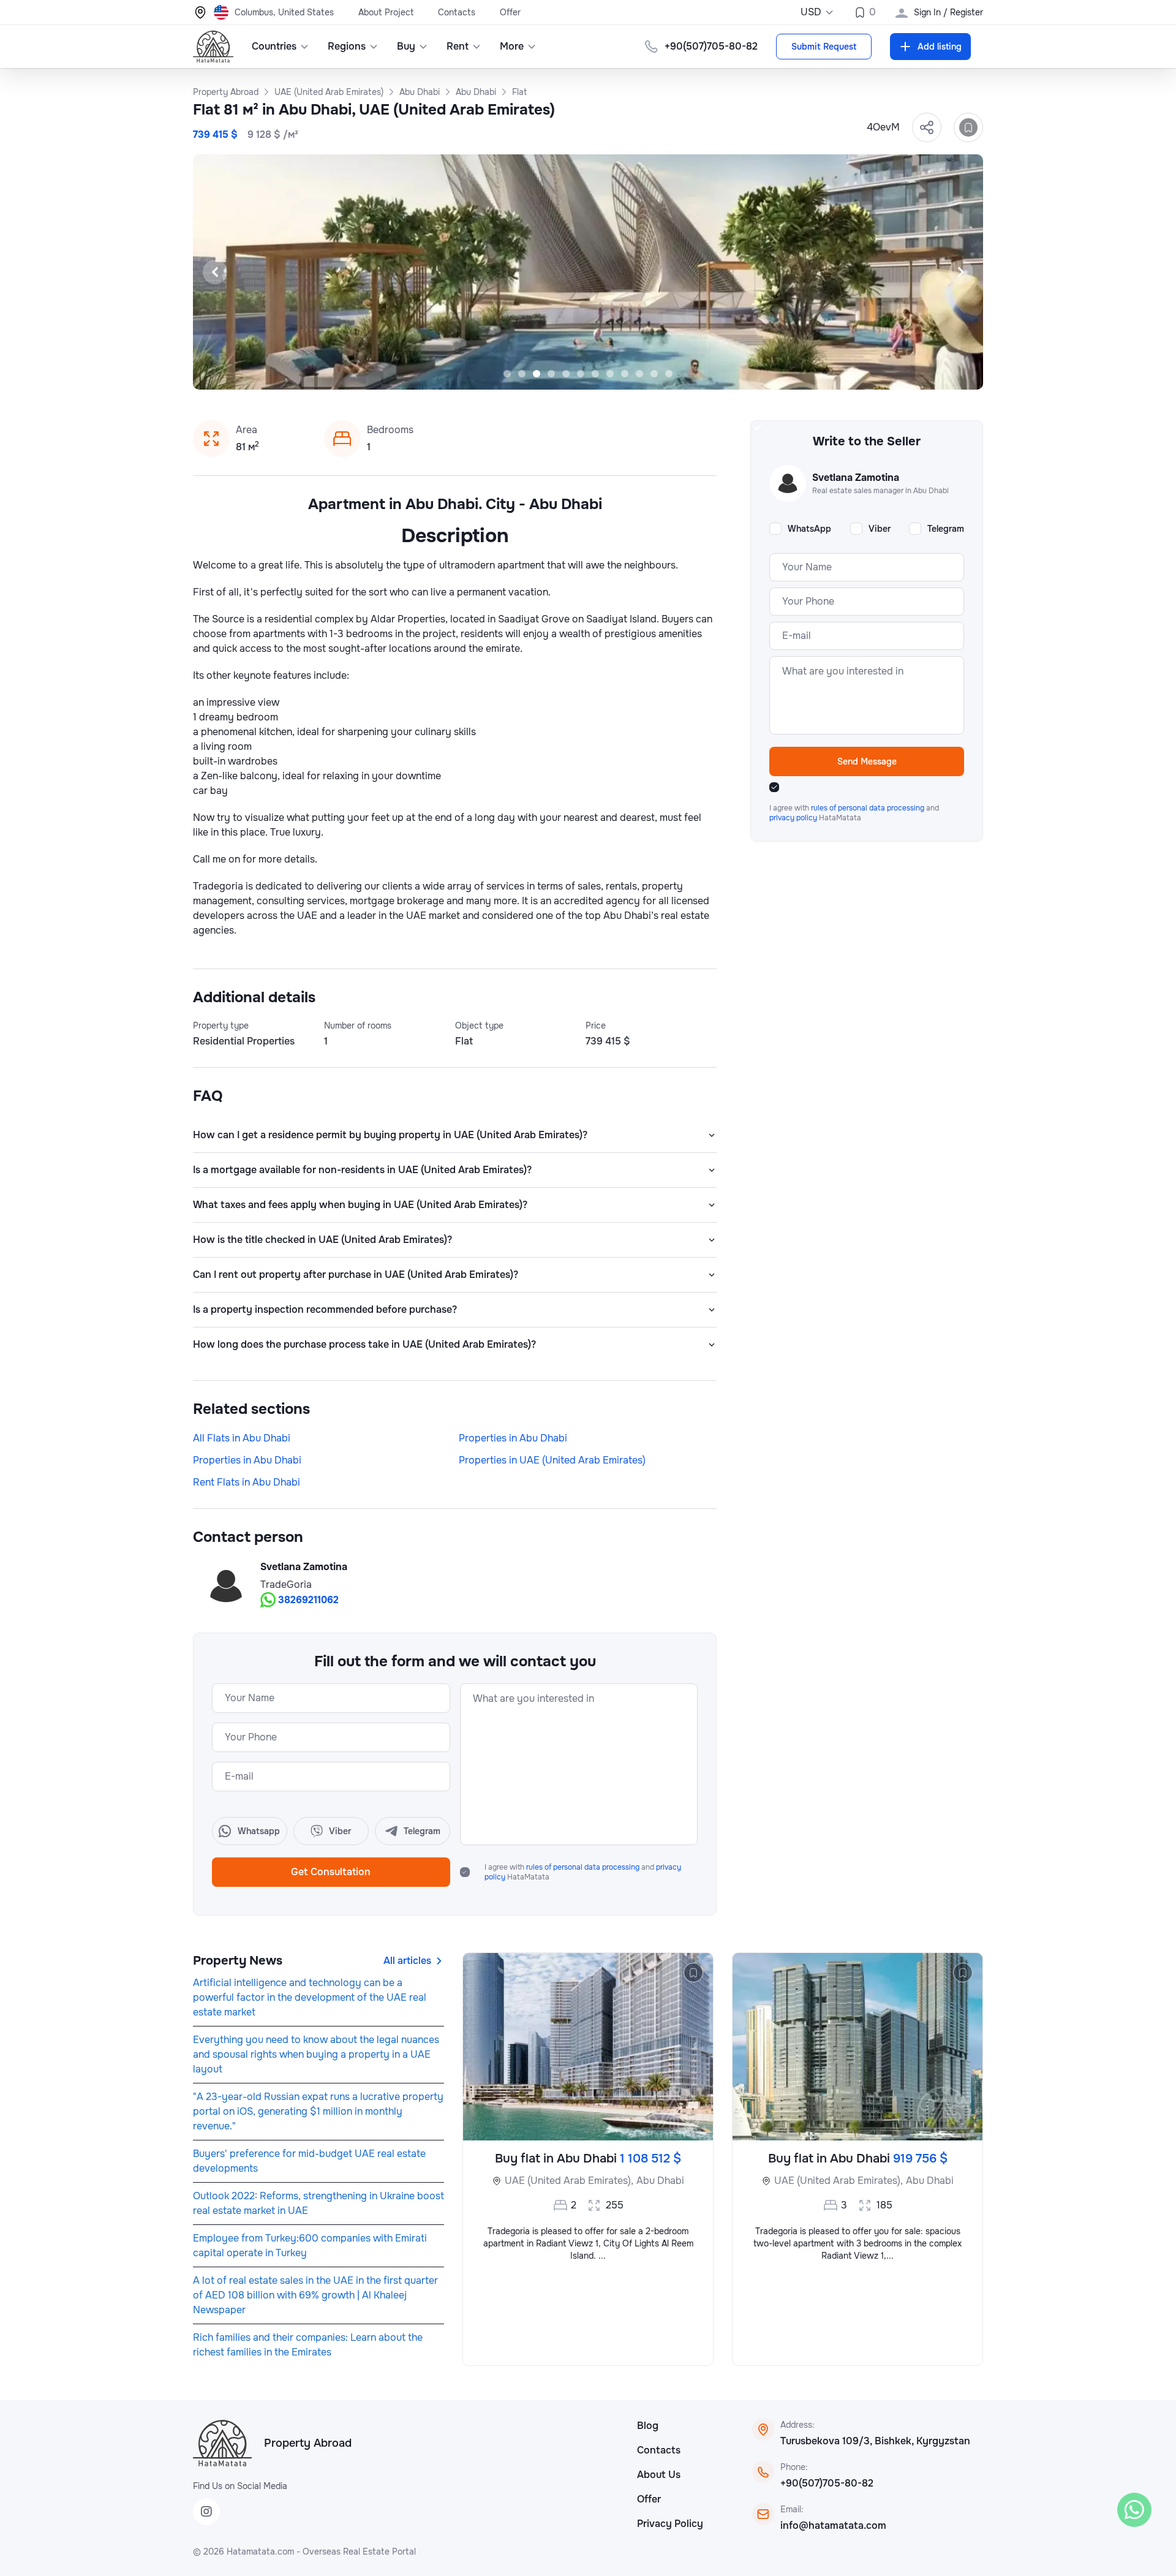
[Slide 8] (610, 374)
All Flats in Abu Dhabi (242, 1438)
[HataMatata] (222, 2443)
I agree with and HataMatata (583, 1872)
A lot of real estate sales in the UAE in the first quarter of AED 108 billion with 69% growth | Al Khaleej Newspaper (315, 2295)
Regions (347, 46)
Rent (458, 46)
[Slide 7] (595, 374)
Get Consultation (331, 1872)
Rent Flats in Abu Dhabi (247, 1482)
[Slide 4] (551, 374)
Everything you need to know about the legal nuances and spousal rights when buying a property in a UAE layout (316, 2054)
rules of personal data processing (584, 1867)
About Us (659, 2475)
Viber (880, 529)
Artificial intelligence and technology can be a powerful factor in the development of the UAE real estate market (310, 1997)
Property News (238, 1961)
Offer (510, 12)
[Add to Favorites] (968, 127)
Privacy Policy (670, 2524)
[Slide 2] (522, 374)
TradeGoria (286, 1585)
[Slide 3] (537, 374)
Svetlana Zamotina (304, 1567)
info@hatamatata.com (833, 2525)
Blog (648, 2426)
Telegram (946, 529)
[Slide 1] (507, 374)
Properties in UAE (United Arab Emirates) (552, 1460)
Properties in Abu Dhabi (513, 1438)
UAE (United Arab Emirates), (569, 2181)
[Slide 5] (566, 374)
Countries (274, 46)
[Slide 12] (669, 374)
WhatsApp (809, 529)
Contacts (457, 12)
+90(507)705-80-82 (827, 2483)
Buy (406, 46)
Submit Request (824, 47)
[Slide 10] (639, 374)
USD (811, 12)
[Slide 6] (581, 374)
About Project (386, 12)
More (512, 46)
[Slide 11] (654, 374)
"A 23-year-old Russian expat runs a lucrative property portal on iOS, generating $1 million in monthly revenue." (318, 2111)
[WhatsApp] (1134, 2510)
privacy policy (794, 818)
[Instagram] (206, 2512)
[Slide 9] (625, 374)
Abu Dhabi (660, 2181)
